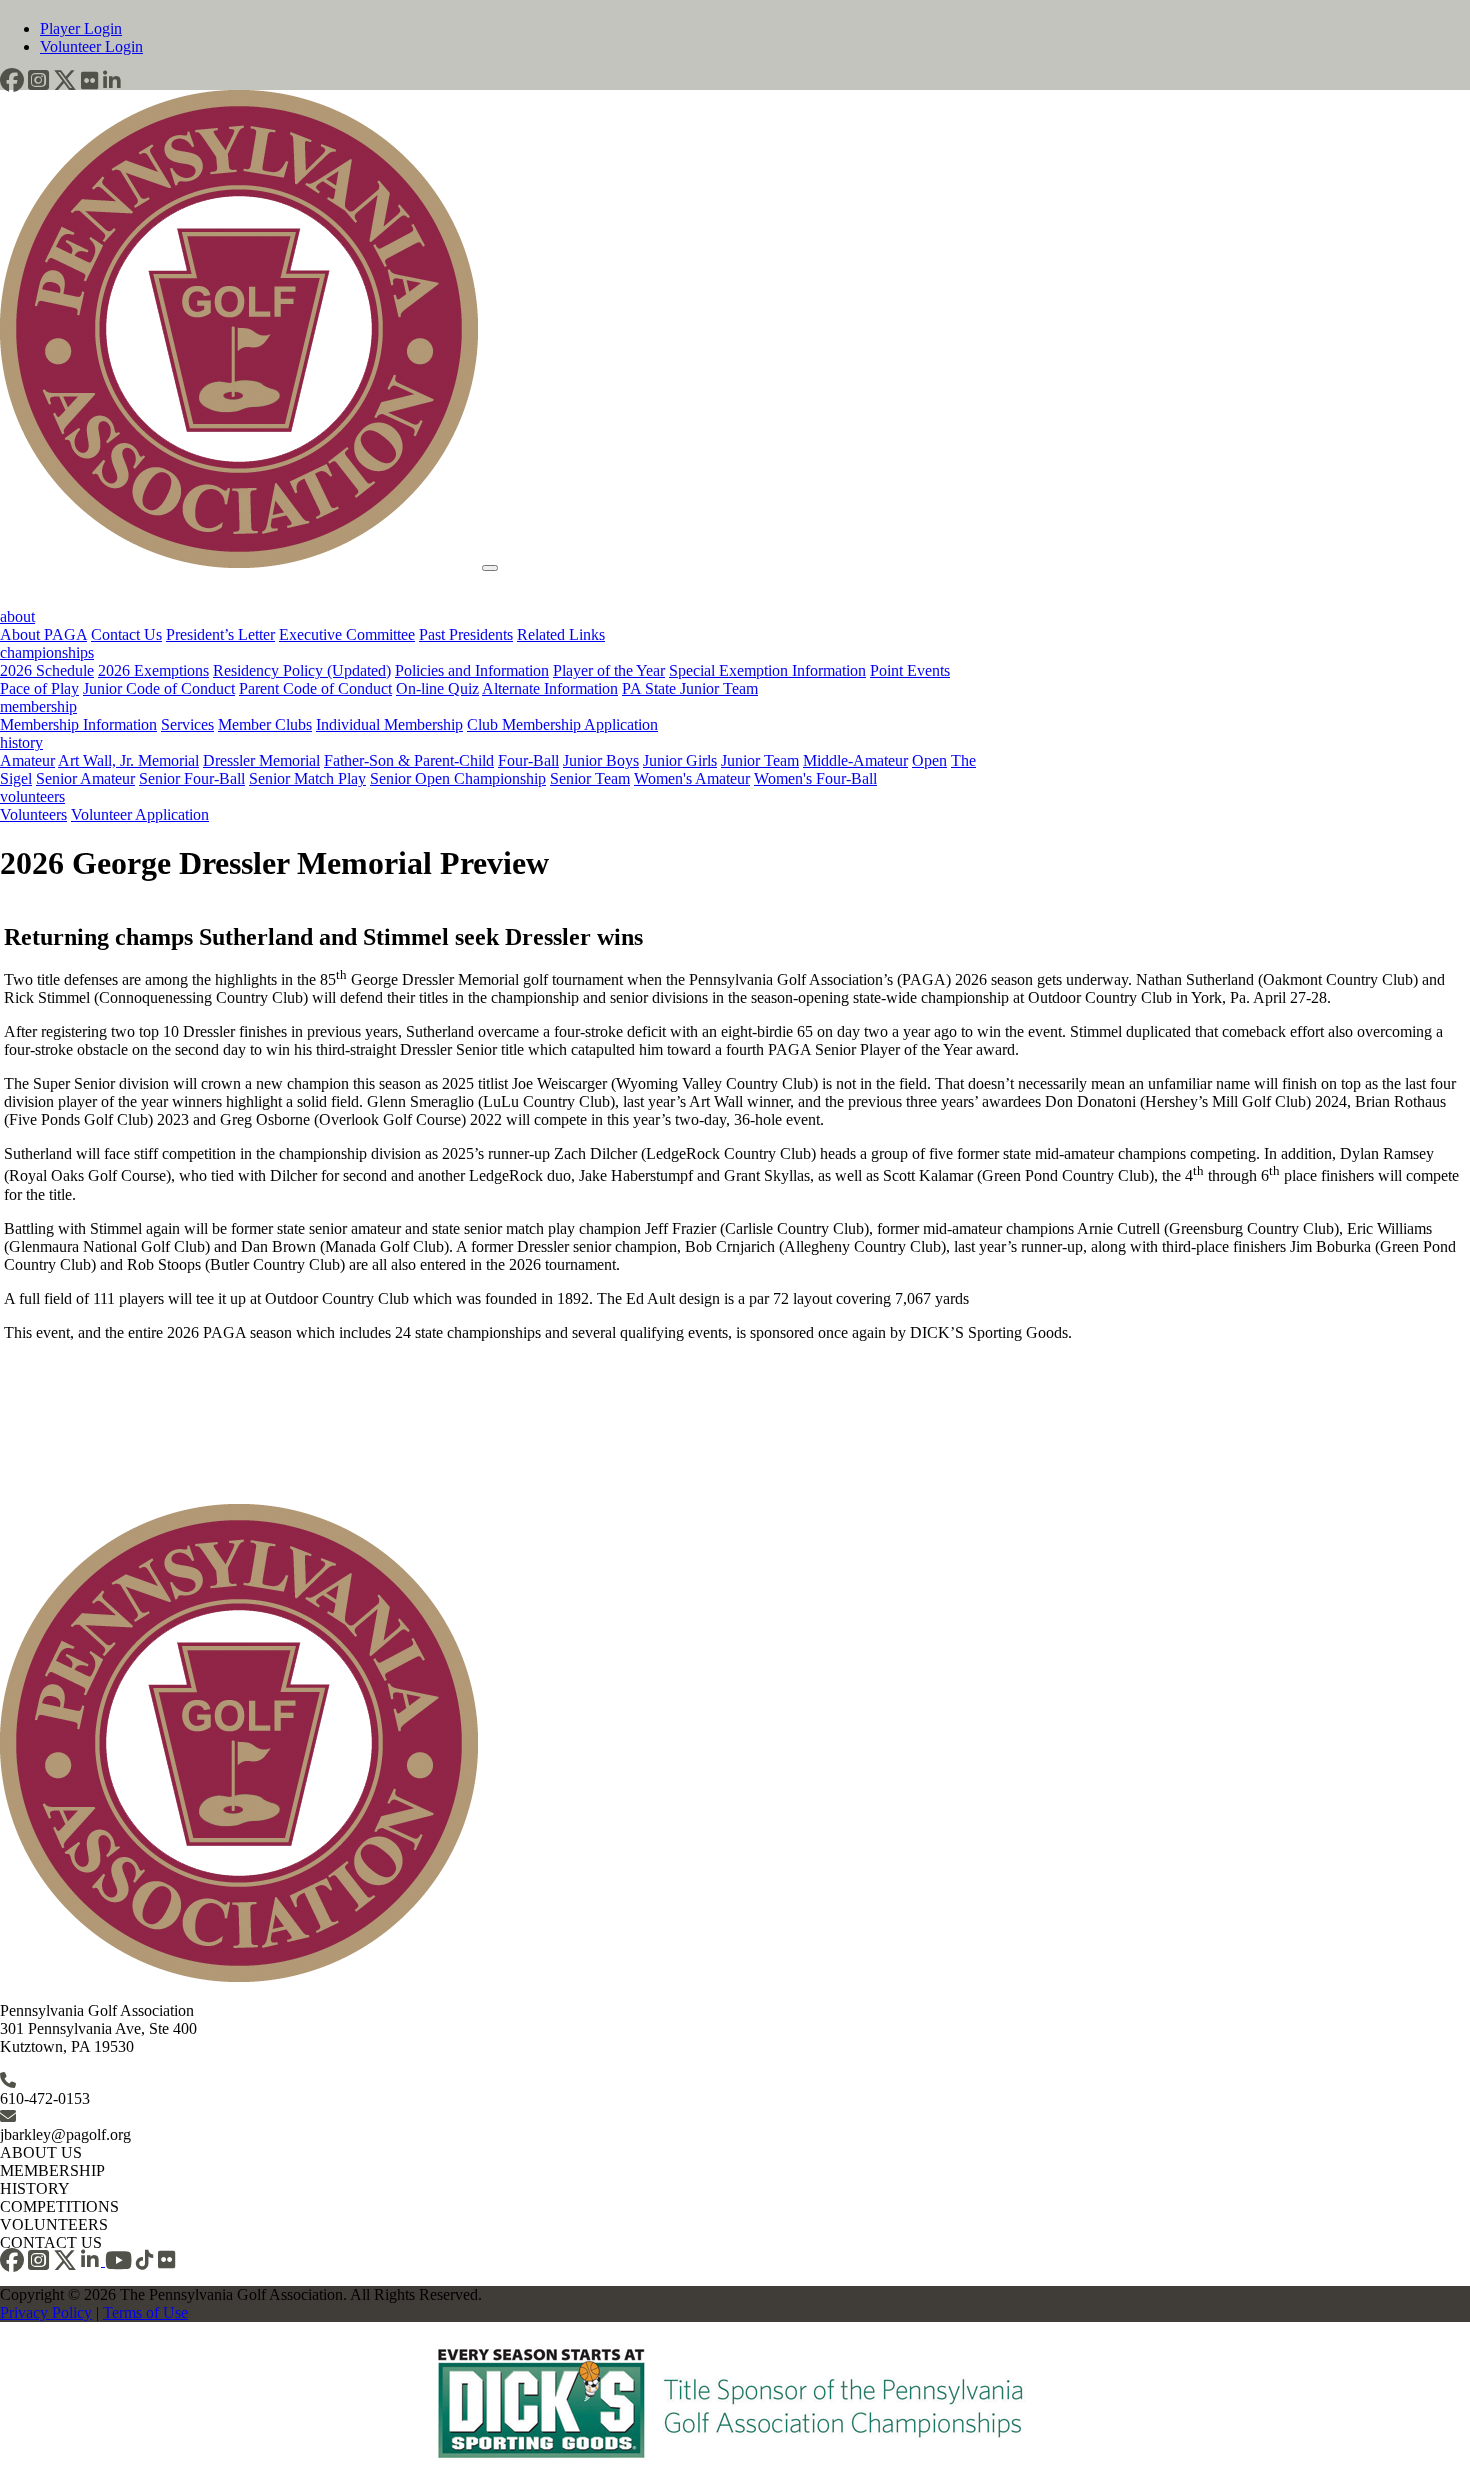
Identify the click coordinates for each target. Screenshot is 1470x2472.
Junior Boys (601, 760)
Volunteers (33, 814)
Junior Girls (680, 760)
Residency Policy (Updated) (302, 670)
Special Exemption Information (767, 670)
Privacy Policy (46, 2312)
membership (38, 706)
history (21, 742)
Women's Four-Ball (815, 778)
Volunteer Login (91, 46)
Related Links (561, 634)
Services (187, 724)
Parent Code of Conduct (315, 688)
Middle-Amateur (855, 760)
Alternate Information (550, 688)
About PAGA (43, 634)
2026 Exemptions (153, 670)
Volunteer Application (140, 814)
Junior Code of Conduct (159, 688)
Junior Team (760, 760)
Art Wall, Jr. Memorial (128, 760)
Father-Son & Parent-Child (409, 760)
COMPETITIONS (59, 2206)
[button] (12, 80)
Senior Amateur (85, 778)
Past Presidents (466, 634)
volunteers (32, 796)
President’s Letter (220, 634)
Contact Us (126, 634)
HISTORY (35, 2188)
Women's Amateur (692, 778)
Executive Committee (347, 634)
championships (47, 652)
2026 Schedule (47, 670)
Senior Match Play (307, 778)
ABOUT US (41, 2152)
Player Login (81, 28)
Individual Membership (389, 724)
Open (929, 760)
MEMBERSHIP (52, 2170)
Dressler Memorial (261, 760)
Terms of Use (145, 2312)
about (17, 616)
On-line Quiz (437, 688)
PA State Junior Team (690, 688)
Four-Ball (528, 760)
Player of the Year (609, 670)
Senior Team (590, 778)
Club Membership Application (562, 724)
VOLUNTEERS (54, 2224)
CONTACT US (51, 2242)
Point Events (910, 670)
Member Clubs (265, 724)
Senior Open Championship (458, 778)
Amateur (27, 760)
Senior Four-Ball (192, 778)
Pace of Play (39, 688)
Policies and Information (472, 670)
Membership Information (78, 724)
